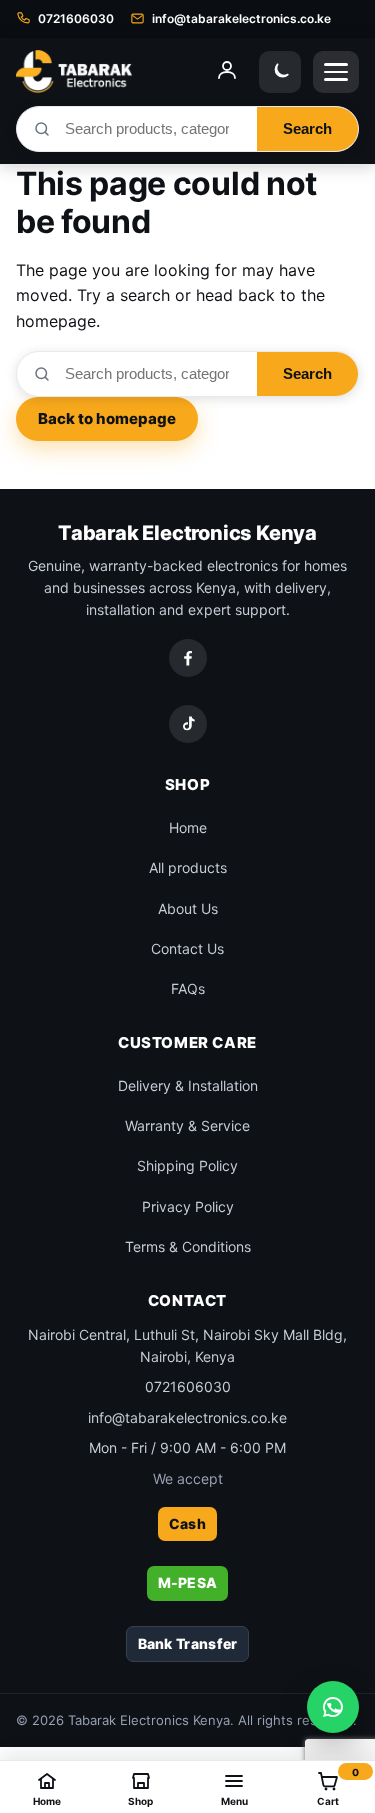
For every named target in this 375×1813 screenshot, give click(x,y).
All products (188, 867)
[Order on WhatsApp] (333, 1707)
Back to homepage (107, 418)
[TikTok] (188, 724)
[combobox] (154, 129)
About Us (188, 908)
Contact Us (187, 948)
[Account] (227, 71)
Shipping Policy (187, 1165)
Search (307, 128)
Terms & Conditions (188, 1246)
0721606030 (188, 1386)
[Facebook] (188, 658)
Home (188, 827)
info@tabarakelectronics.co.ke (187, 1417)
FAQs (188, 988)
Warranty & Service (187, 1125)
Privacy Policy (188, 1206)
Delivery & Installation (188, 1085)
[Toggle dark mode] (280, 72)
